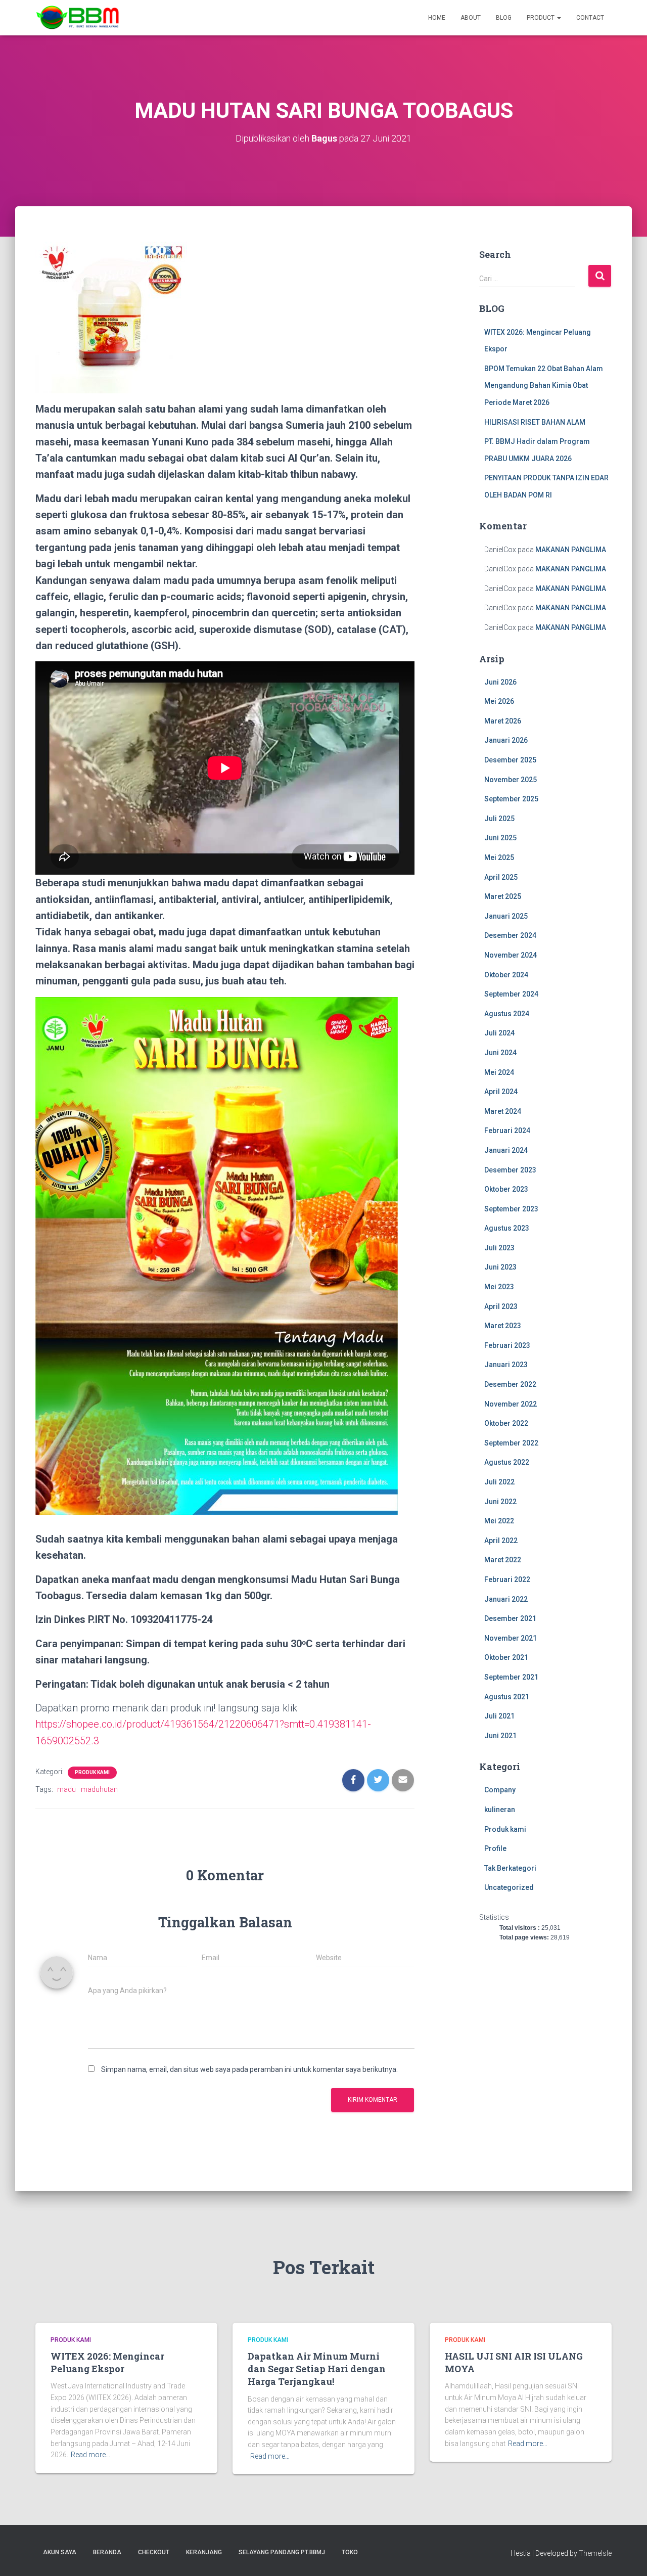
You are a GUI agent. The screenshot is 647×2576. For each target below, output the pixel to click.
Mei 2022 (499, 1521)
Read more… (90, 2455)
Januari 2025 (506, 916)
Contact (590, 18)
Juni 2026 (500, 682)
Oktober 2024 (506, 975)
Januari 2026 (506, 740)
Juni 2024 (500, 1053)
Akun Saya (60, 2552)
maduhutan (99, 1789)
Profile (495, 1848)
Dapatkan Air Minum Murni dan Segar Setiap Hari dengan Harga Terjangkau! (317, 2369)
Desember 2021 (510, 1618)
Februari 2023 (507, 1345)
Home (437, 18)
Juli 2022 (499, 1482)
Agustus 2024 (507, 1014)
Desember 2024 (510, 935)
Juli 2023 (499, 1248)
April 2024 (501, 1092)
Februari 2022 (507, 1579)
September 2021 (511, 1677)
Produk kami (92, 1772)
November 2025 (511, 780)
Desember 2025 (510, 760)
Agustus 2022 (507, 1462)
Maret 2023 (503, 1326)
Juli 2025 (499, 819)
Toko (350, 2552)
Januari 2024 (506, 1150)
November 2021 (511, 1638)
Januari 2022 (506, 1599)
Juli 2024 (499, 1033)
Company (500, 1790)
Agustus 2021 (507, 1697)
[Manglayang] (78, 18)
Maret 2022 (503, 1560)
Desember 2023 (510, 1170)
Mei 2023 (499, 1287)
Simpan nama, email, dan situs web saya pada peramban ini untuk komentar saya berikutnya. (249, 2069)
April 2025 (501, 877)
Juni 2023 (500, 1267)
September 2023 (511, 1209)
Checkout (154, 2552)
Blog (504, 18)
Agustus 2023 (507, 1228)
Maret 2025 (503, 896)
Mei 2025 (499, 857)
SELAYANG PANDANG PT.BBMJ (282, 2552)
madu (66, 1789)
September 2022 (511, 1443)
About (471, 18)
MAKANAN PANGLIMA (571, 550)
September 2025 (511, 799)
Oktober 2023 (506, 1189)
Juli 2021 (499, 1716)
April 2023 (501, 1306)
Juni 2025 (500, 838)
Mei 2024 (499, 1072)
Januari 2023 (506, 1365)
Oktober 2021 (506, 1657)
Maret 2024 (503, 1111)
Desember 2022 (510, 1384)
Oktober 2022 (506, 1423)
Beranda (107, 2552)
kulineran (500, 1810)
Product (541, 18)
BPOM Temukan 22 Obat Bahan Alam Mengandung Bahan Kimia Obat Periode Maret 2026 (544, 386)
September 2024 (511, 994)
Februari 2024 (507, 1131)
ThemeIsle (595, 2553)
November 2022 (511, 1404)
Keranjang (204, 2552)
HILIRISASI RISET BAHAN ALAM (535, 422)
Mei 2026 (499, 701)
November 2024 (511, 955)
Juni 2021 (500, 1736)
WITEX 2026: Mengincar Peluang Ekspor (107, 2362)
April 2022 (501, 1541)
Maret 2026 (503, 721)
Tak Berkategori (510, 1868)
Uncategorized (509, 1887)
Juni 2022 (500, 1502)
